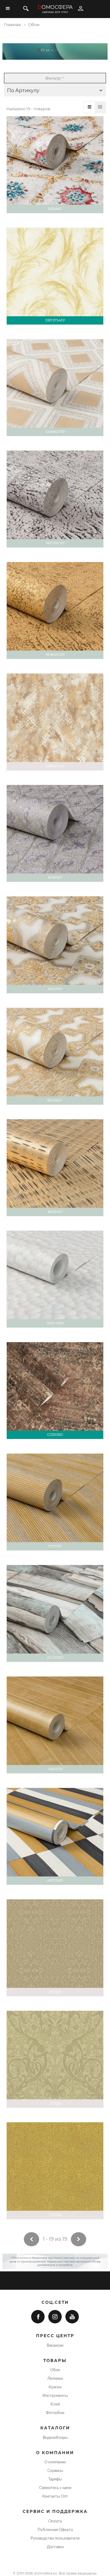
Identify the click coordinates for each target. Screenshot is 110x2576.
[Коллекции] (100, 107)
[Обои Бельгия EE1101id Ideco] (55, 1502)
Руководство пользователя (55, 2538)
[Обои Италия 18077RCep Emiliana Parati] (55, 499)
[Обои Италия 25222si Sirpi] (55, 1948)
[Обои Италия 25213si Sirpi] (55, 2059)
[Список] (89, 107)
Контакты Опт (55, 2496)
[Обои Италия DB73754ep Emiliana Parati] (55, 276)
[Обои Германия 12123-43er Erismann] (55, 1279)
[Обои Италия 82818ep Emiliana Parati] (55, 165)
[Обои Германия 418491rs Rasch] (55, 1725)
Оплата (55, 2521)
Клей (55, 2404)
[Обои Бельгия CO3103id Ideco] (55, 1391)
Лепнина (55, 2379)
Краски (55, 2387)
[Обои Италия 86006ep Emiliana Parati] (55, 1056)
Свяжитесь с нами (55, 2488)
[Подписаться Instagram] (55, 2317)
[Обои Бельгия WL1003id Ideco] (55, 1613)
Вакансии (55, 2345)
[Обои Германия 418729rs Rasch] (55, 1836)
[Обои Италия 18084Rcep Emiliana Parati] (55, 610)
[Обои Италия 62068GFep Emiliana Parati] (55, 388)
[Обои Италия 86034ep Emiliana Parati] (55, 1168)
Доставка (55, 2547)
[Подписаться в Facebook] (38, 2317)
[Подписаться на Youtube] (72, 2317)
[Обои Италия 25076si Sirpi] (55, 2171)
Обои (55, 2370)
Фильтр (53, 78)
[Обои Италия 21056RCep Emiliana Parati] (55, 722)
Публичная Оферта (55, 2530)
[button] (55, 91)
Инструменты (55, 2396)
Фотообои (55, 2413)
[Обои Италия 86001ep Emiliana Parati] (55, 945)
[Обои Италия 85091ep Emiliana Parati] (55, 833)
